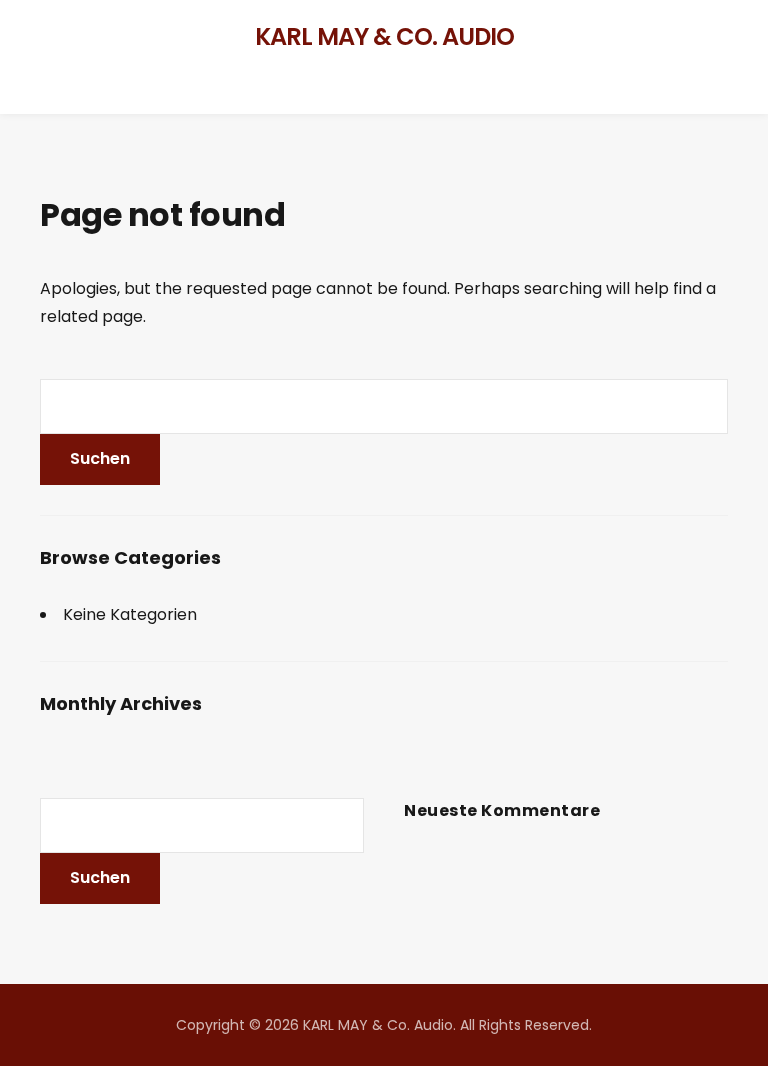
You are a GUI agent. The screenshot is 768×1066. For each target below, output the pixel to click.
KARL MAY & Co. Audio (384, 36)
